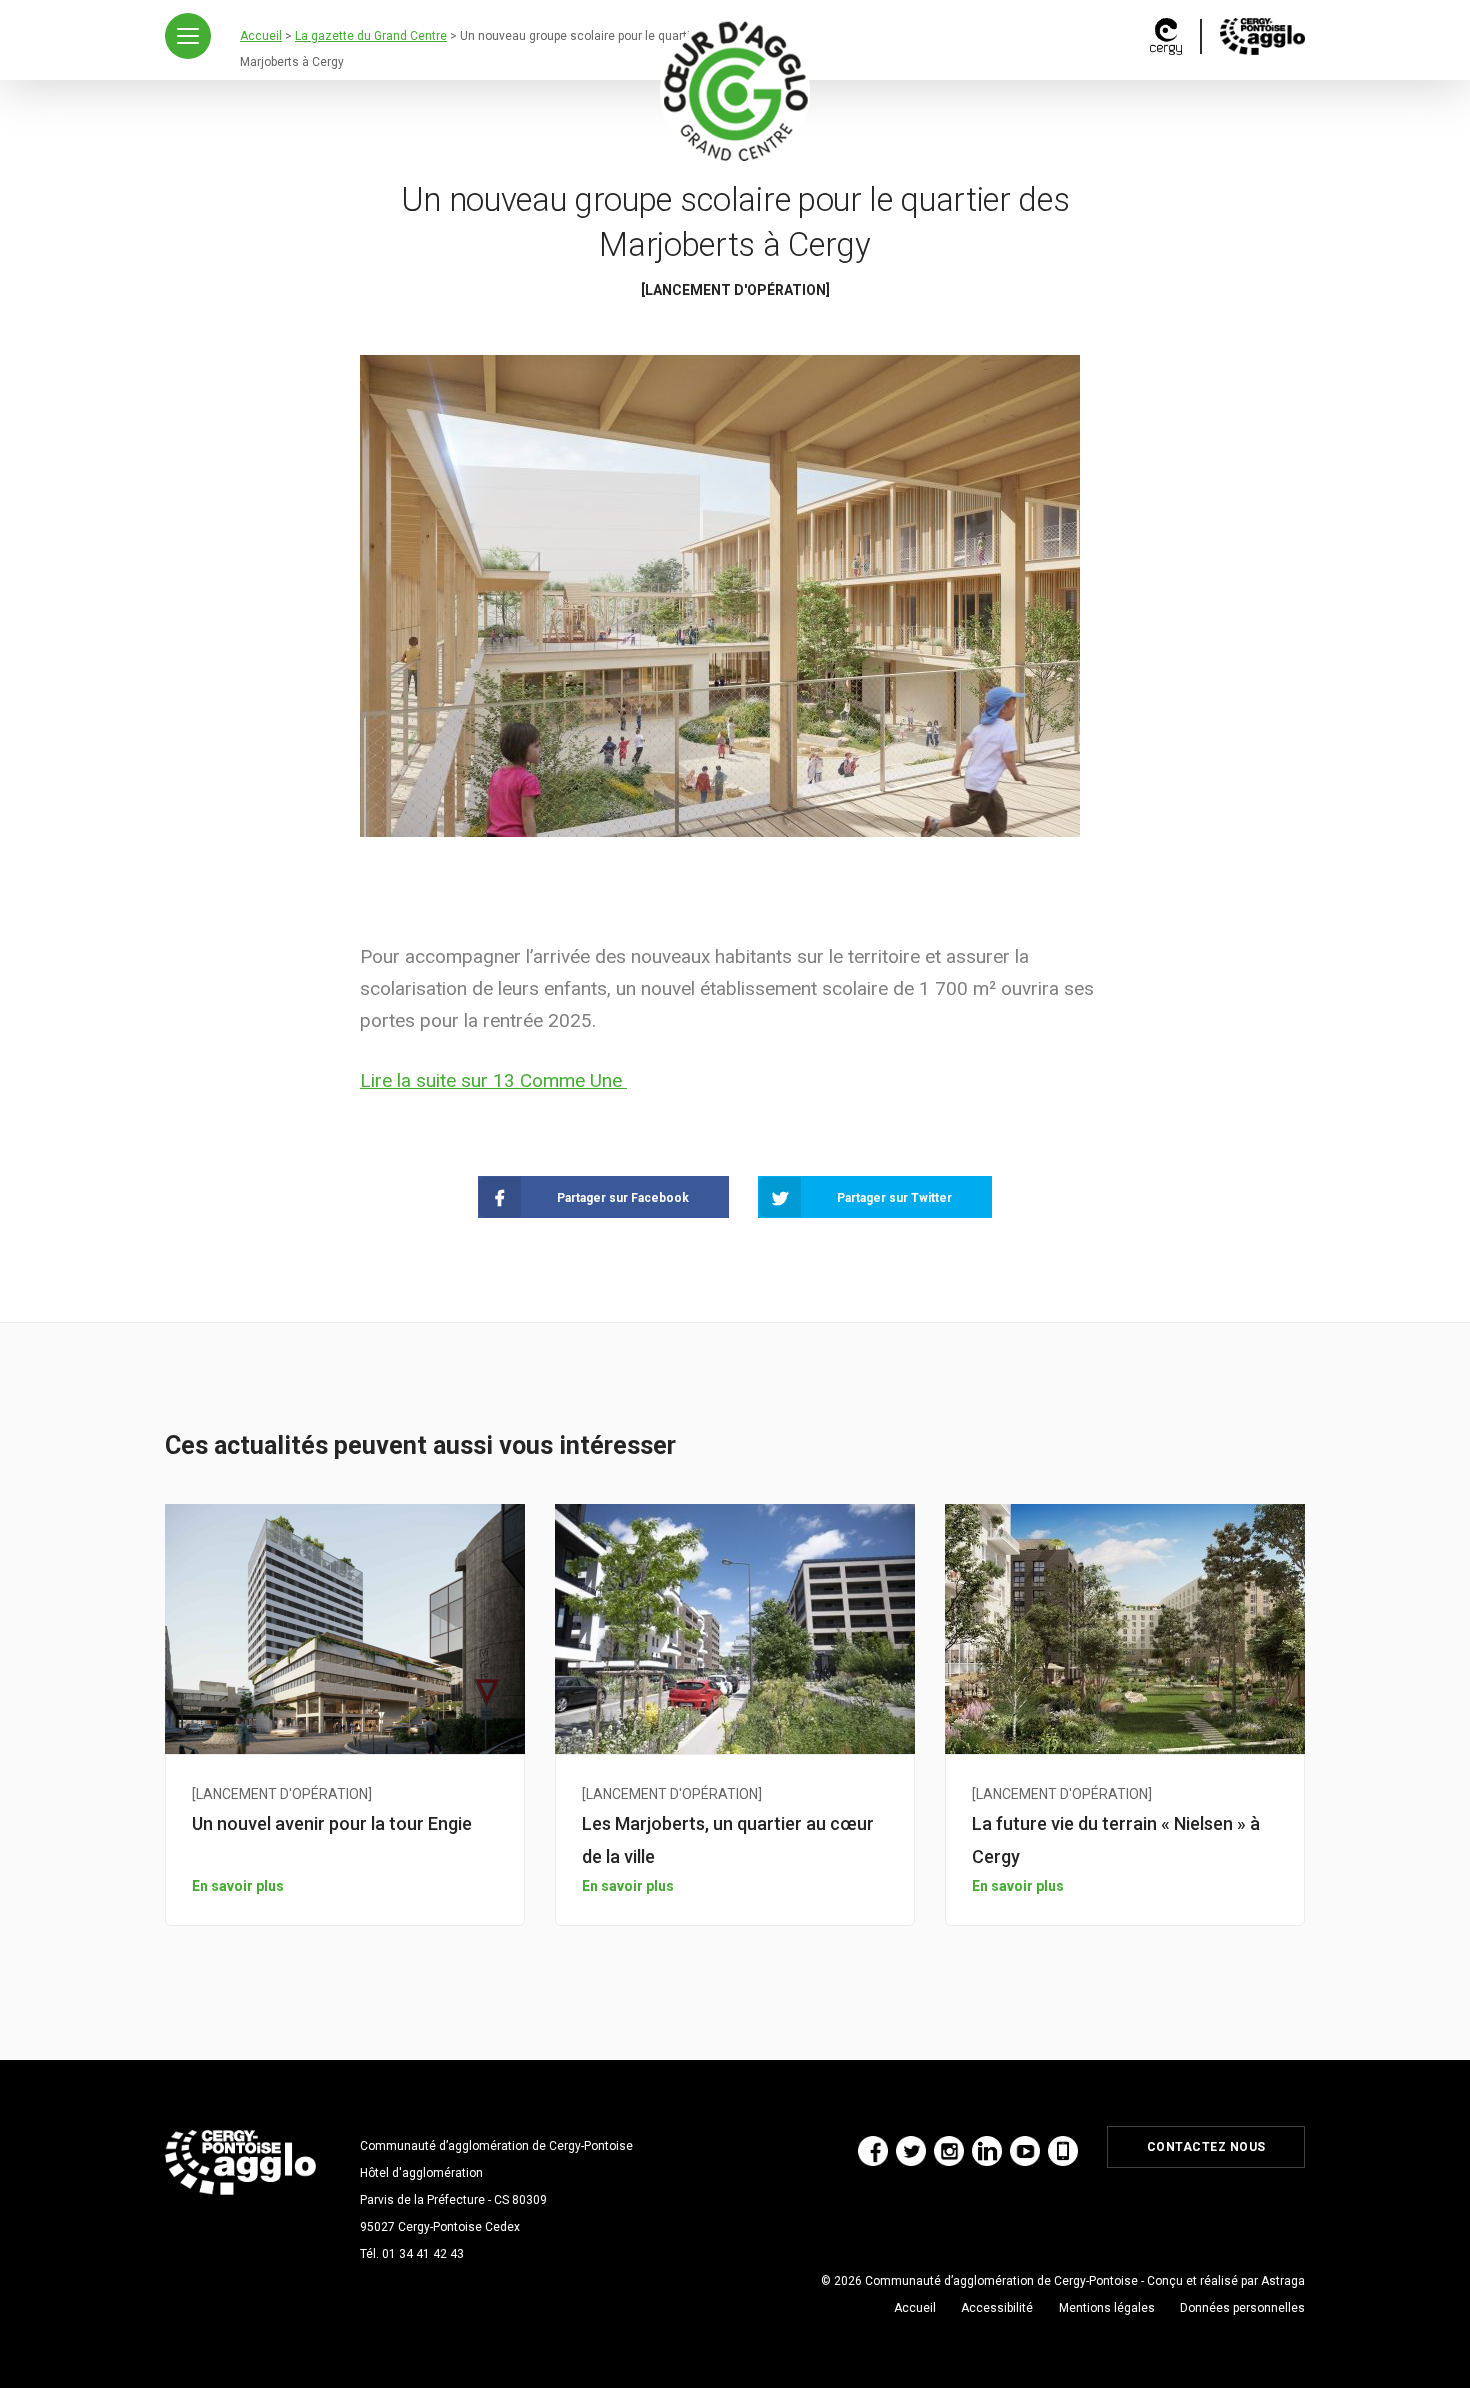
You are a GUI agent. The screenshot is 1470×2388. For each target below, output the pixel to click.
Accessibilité (997, 2308)
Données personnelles (1242, 2308)
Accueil (915, 2308)
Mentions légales (1107, 2308)
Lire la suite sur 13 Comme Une (493, 1080)
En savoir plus (238, 1886)
